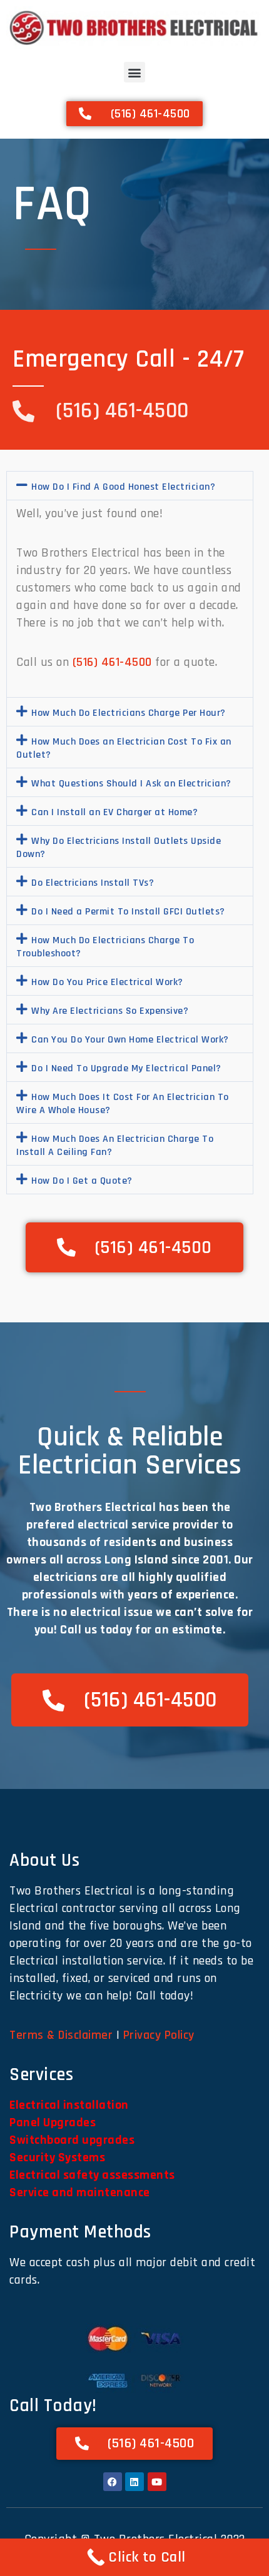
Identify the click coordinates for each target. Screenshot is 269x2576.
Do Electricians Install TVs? (93, 883)
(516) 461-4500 (112, 662)
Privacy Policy (159, 2035)
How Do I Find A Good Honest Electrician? (123, 487)
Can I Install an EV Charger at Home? (114, 812)
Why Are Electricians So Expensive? (110, 1011)
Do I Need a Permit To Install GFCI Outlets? (128, 912)
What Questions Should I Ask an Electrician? (131, 784)
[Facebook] (113, 2482)
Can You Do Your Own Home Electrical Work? (130, 1040)
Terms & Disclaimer (61, 2035)
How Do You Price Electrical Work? (107, 982)
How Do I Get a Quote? (82, 1181)
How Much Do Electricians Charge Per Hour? (129, 713)
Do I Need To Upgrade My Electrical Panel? (126, 1068)
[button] (134, 72)
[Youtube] (157, 2482)
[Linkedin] (134, 2482)
